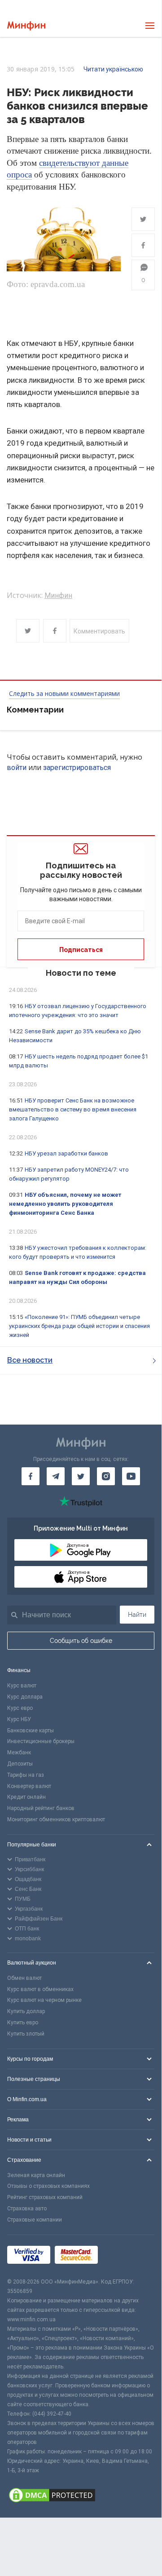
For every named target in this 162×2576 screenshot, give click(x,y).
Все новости (30, 1360)
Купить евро (23, 2023)
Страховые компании (35, 2220)
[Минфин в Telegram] (56, 1476)
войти (17, 768)
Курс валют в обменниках (40, 1989)
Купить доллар (26, 2011)
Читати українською (113, 69)
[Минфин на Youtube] (131, 1476)
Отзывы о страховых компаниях (48, 2186)
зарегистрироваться (77, 768)
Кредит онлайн (26, 1797)
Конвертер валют (29, 1786)
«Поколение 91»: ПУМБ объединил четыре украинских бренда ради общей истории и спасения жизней (79, 1326)
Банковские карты (31, 1731)
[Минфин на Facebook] (31, 1476)
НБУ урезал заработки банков (66, 1153)
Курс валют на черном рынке (44, 2000)
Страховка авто (27, 2209)
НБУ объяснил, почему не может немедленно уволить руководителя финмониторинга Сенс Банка (65, 1204)
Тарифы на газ (26, 1775)
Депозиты (20, 1764)
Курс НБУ (19, 1719)
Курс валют (22, 1686)
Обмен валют (24, 1978)
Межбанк (19, 1753)
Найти (137, 1615)
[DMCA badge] (81, 2496)
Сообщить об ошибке (81, 1641)
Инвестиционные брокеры (41, 1741)
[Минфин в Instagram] (106, 1476)
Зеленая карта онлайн (36, 2175)
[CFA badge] (122, 2256)
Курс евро (20, 1708)
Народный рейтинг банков (41, 1808)
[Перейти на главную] (26, 26)
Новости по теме (81, 973)
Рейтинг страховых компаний (45, 2197)
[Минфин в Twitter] (81, 1476)
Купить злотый (26, 2034)
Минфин (58, 595)
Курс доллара (25, 1697)
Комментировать (99, 631)
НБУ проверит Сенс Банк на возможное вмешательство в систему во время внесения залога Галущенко (73, 1109)
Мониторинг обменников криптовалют (56, 1819)
